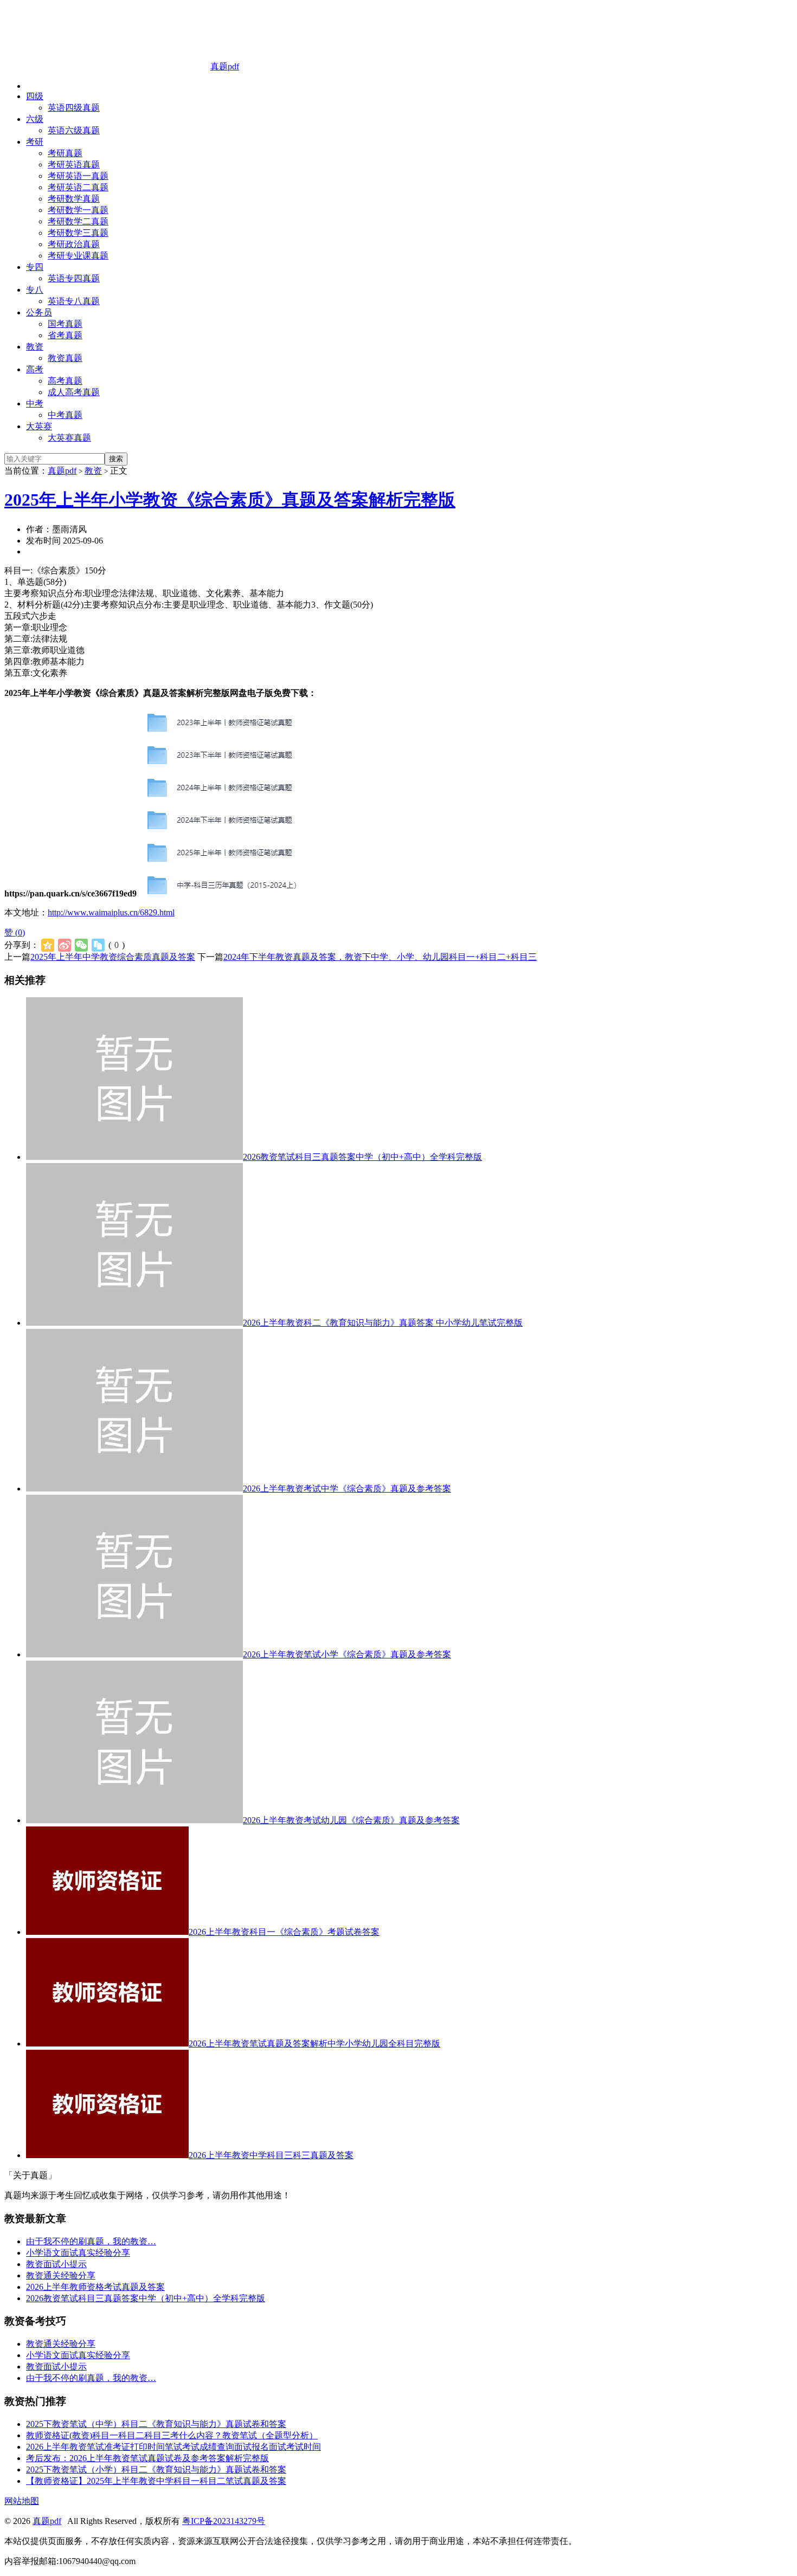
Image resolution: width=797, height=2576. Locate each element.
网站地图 (22, 2501)
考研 (35, 142)
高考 (35, 369)
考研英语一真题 (78, 176)
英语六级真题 (74, 130)
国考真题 (65, 324)
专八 (35, 290)
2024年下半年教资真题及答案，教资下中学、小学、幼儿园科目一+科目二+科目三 (380, 957)
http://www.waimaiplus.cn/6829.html (111, 912)
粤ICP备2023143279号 (224, 2521)
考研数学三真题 (78, 233)
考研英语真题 (74, 164)
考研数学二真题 (78, 221)
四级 (35, 96)
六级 (35, 119)
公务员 (39, 312)
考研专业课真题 (78, 256)
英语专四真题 (74, 278)
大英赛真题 (69, 438)
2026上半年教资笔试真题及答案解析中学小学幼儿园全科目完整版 (314, 2044)
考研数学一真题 (78, 210)
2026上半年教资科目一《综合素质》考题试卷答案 (284, 1932)
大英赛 (39, 426)
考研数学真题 (74, 199)
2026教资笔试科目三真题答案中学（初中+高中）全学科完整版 (362, 1157)
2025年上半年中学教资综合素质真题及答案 (113, 957)
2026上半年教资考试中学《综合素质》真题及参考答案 (347, 1489)
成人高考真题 (74, 392)
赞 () (15, 932)
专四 (35, 267)
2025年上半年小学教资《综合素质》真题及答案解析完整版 (230, 500)
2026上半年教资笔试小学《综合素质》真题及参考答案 (347, 1654)
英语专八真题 (74, 301)
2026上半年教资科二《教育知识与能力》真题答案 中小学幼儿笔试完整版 (383, 1323)
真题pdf (225, 66)
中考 (35, 403)
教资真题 (65, 358)
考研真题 (65, 153)
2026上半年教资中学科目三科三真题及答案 (271, 2155)
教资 (35, 347)
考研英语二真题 (78, 187)
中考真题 (65, 415)
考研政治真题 (74, 244)
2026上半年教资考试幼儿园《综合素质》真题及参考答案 (351, 1820)
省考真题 (65, 335)
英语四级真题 (74, 108)
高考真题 (65, 381)
